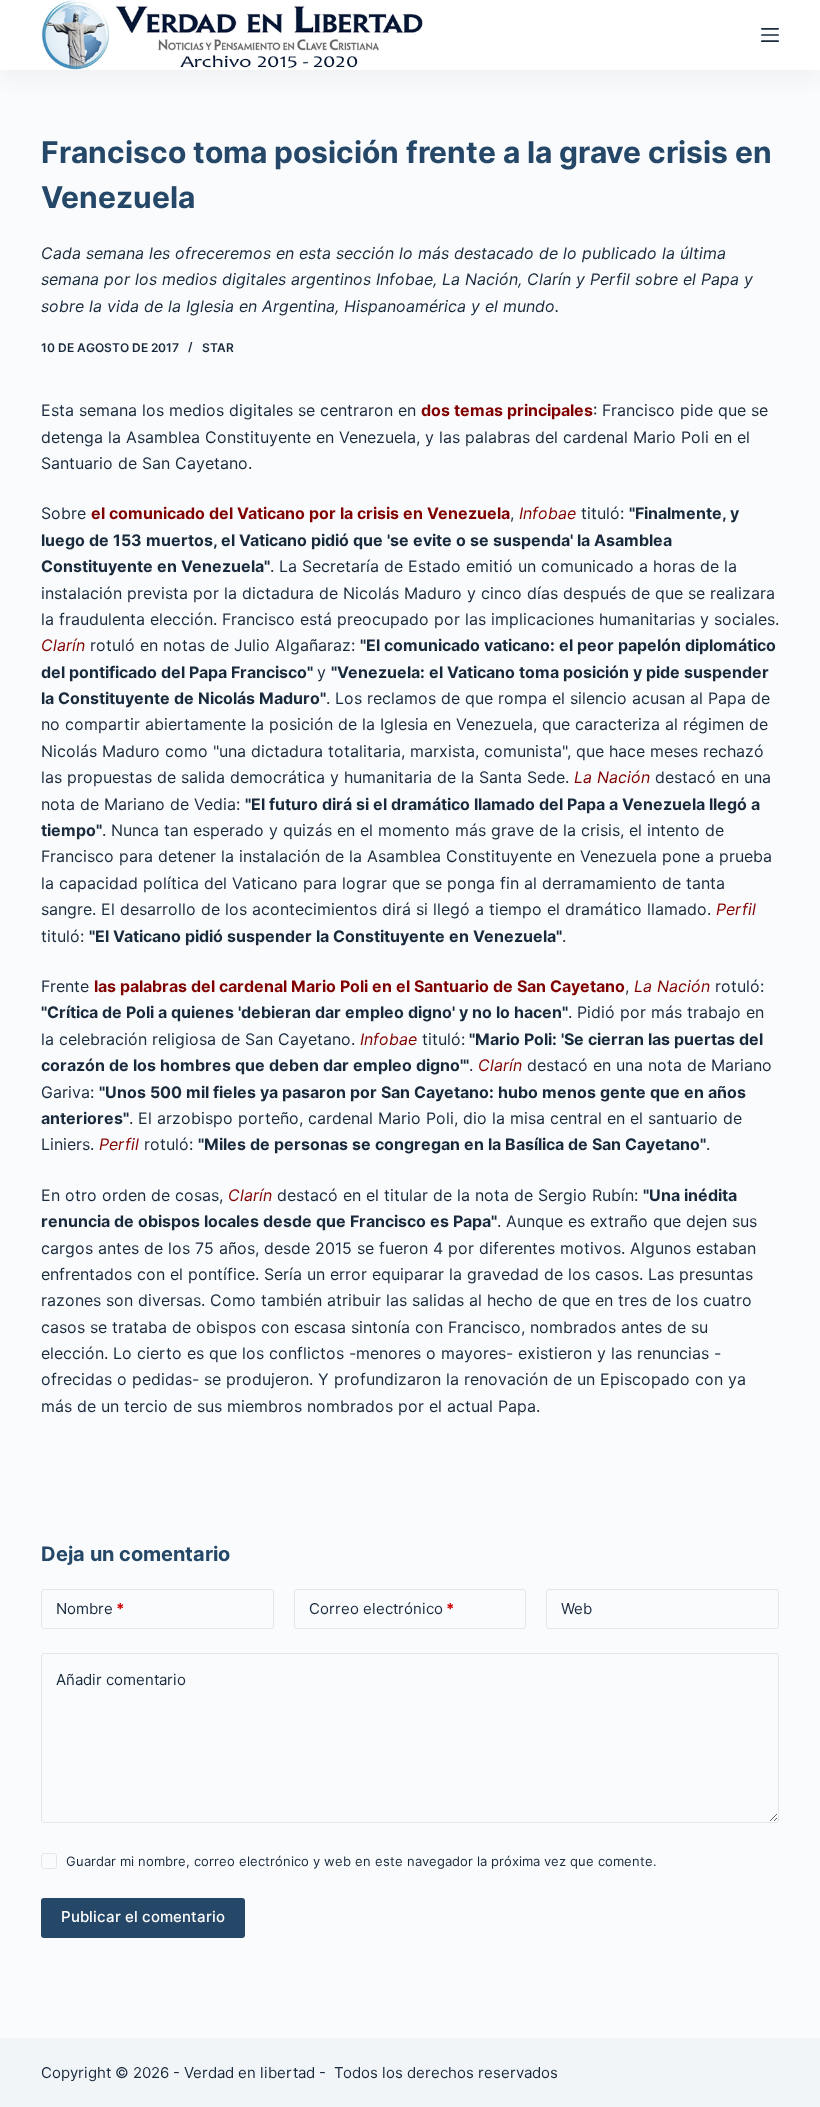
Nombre (90, 1608)
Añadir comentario (121, 1679)
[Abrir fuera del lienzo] (770, 35)
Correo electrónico (381, 1608)
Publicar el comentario (143, 1916)
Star (218, 347)
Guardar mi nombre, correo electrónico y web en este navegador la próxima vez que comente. (361, 1861)
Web (576, 1608)
